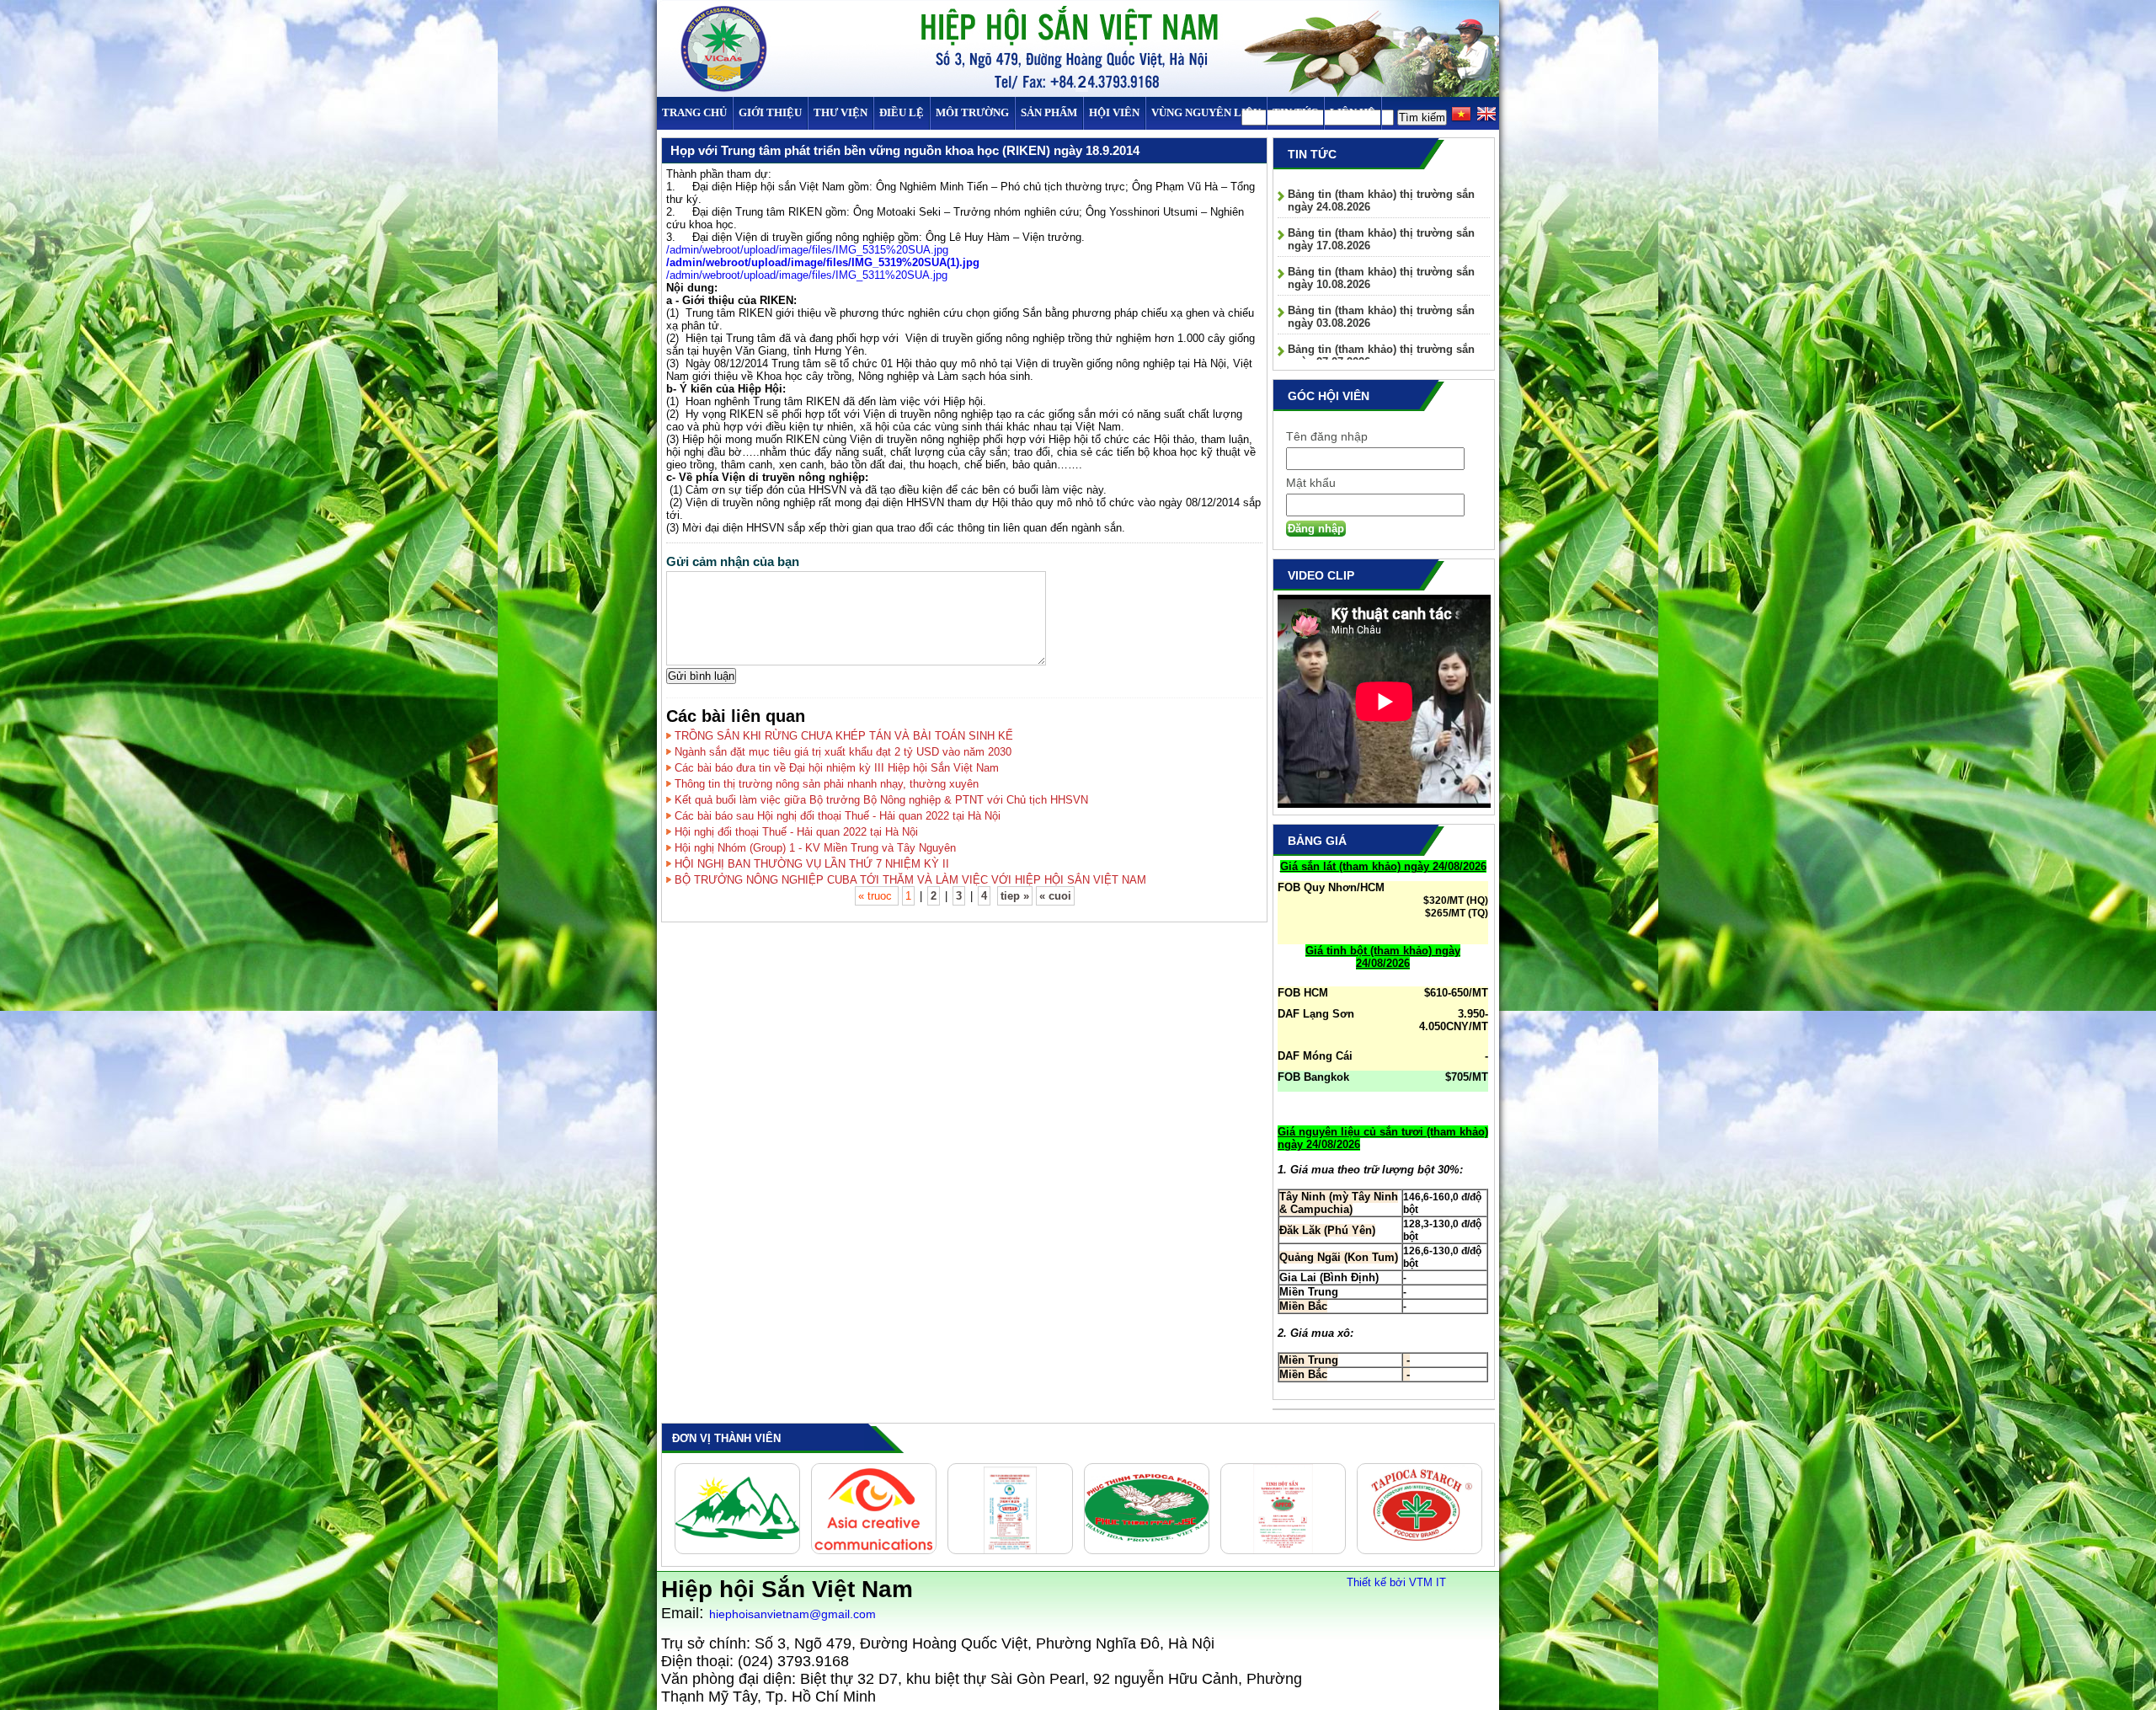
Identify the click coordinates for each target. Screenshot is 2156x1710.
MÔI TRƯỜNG (972, 112)
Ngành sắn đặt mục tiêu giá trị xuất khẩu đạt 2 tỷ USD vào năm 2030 (843, 752)
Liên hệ (1353, 112)
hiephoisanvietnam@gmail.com (792, 1614)
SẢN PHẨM (1049, 112)
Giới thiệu (770, 112)
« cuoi (1055, 896)
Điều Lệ (902, 112)
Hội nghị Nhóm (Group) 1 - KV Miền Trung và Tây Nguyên (815, 848)
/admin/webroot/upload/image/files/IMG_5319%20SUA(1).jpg (823, 262)
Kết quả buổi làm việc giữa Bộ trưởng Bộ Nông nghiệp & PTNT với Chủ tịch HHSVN (881, 800)
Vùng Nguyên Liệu (1206, 112)
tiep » (1015, 896)
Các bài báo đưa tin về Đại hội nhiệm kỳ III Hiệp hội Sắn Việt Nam (837, 768)
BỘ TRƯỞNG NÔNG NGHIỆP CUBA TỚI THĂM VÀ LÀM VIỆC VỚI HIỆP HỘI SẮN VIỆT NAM (910, 880)
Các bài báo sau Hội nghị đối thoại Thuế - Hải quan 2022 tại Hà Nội (838, 816)
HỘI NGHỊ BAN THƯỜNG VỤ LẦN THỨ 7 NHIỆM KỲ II (812, 864)
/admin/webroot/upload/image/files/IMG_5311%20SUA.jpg (807, 275)
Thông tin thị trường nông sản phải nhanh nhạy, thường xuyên (827, 784)
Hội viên (1114, 112)
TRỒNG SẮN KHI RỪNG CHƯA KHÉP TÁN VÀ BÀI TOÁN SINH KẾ (844, 736)
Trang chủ (694, 112)
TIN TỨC (1295, 112)
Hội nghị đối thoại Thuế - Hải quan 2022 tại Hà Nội (796, 832)
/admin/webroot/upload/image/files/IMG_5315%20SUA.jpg (807, 250)
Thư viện (841, 112)
